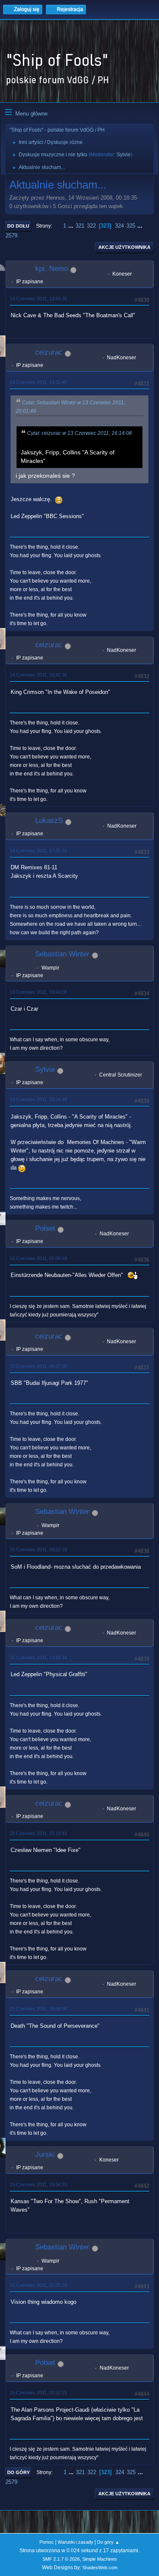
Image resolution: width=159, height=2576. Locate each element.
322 (91, 226)
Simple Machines (100, 2559)
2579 (11, 235)
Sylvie (124, 155)
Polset (45, 1228)
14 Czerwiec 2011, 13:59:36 (38, 299)
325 (131, 226)
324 (119, 226)
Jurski (45, 2155)
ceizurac (49, 352)
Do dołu (18, 226)
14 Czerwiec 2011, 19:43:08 (38, 992)
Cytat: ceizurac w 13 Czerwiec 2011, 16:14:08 (79, 433)
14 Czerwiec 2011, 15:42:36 (38, 675)
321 (80, 226)
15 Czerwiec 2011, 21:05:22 (38, 2285)
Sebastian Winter (62, 954)
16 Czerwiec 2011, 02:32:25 (38, 2393)
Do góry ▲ (108, 2542)
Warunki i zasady (75, 2542)
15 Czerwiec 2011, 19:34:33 (38, 2184)
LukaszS (49, 821)
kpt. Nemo (52, 269)
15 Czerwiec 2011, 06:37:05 (38, 1366)
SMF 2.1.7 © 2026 (61, 2559)
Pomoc (47, 2542)
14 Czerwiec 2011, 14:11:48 (38, 382)
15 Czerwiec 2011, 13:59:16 (38, 1657)
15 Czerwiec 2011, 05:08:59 (38, 1258)
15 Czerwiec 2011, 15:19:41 (38, 1833)
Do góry (18, 2472)
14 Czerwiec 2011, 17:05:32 (38, 851)
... (72, 226)
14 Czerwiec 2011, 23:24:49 (38, 1099)
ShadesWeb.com (100, 2568)
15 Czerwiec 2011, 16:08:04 (38, 2009)
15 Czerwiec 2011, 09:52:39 (38, 1550)
